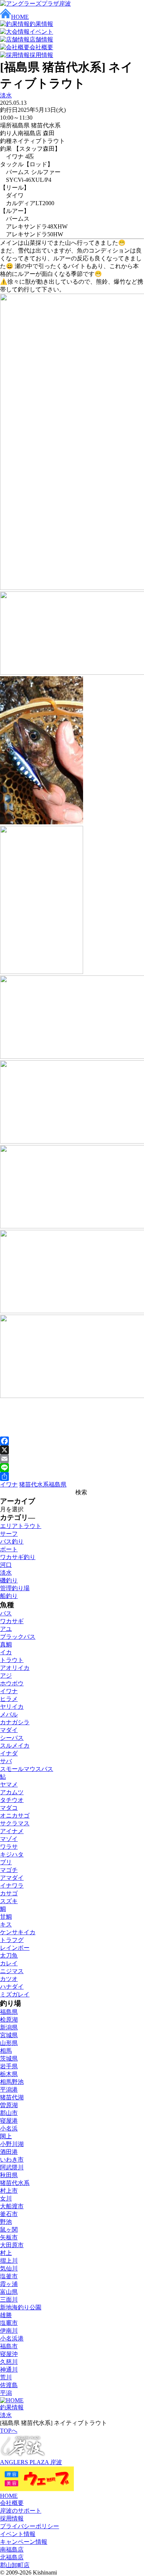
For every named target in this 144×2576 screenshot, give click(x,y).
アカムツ (12, 1792)
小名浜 (9, 2128)
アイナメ (12, 1831)
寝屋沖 (9, 2354)
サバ (6, 1761)
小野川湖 (12, 2144)
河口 (6, 1565)
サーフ (9, 1534)
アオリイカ (15, 1668)
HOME (9, 2496)
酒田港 (9, 2152)
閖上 (6, 2136)
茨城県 (9, 2058)
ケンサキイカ (18, 1932)
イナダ (9, 1753)
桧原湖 (9, 2020)
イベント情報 (18, 2534)
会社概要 (12, 2503)
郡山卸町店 (15, 2565)
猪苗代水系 (34, 1484)
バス (6, 1613)
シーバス (12, 1738)
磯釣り (9, 1580)
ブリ (6, 1862)
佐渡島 (9, 2385)
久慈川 (9, 2362)
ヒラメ (9, 1699)
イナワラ (12, 1886)
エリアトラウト (21, 1526)
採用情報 (12, 2518)
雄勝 (6, 2315)
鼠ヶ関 (9, 2230)
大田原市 (12, 2245)
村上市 (9, 2191)
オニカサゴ (15, 1816)
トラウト (12, 1660)
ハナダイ (12, 1987)
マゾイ (9, 1839)
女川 (6, 2198)
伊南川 (9, 2331)
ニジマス (12, 1971)
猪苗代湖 (12, 2097)
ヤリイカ (12, 1707)
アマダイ (12, 1878)
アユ (6, 1629)
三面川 (9, 2300)
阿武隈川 (12, 2167)
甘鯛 (6, 1917)
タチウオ (12, 1800)
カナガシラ (15, 1722)
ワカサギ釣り (18, 1557)
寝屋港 (9, 2121)
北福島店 (12, 2557)
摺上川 (9, 2261)
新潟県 (9, 2027)
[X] (72, 1450)
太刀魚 (9, 1956)
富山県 (9, 2292)
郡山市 (9, 2113)
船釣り (9, 1596)
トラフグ (12, 1940)
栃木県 (9, 2074)
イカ (6, 1652)
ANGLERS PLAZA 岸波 (31, 2462)
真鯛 (6, 1644)
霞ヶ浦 (9, 2284)
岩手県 (9, 2066)
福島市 (9, 2346)
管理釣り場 (15, 1588)
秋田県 (9, 2175)
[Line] (72, 1468)
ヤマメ (9, 1784)
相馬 (6, 2051)
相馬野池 (12, 2082)
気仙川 (9, 2268)
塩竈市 (9, 2323)
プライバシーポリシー (30, 2526)
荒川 (6, 2377)
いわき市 (12, 2160)
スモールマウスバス (27, 1769)
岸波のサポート (21, 2511)
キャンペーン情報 (24, 2542)
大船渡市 (12, 2206)
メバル (9, 1714)
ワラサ (9, 1847)
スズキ (9, 1901)
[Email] (72, 1459)
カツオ (9, 1979)
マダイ (9, 1730)
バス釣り (12, 1541)
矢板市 (9, 2237)
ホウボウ (12, 1683)
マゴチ (9, 1870)
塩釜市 (9, 2276)
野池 (6, 2222)
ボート (9, 1549)
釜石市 (9, 2214)
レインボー (15, 1948)
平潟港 (9, 2090)
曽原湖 (9, 2105)
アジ (6, 1676)
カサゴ (9, 1893)
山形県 (9, 2043)
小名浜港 (12, 2338)
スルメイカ (15, 1746)
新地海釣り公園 (21, 2307)
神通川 (9, 2370)
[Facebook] (72, 1441)
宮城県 (9, 2035)
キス (6, 1924)
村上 (6, 2253)
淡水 (6, 95)
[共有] (72, 1476)
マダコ (9, 1808)
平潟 (6, 2393)
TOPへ (9, 2431)
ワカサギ (12, 1621)
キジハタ (12, 1854)
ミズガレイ (15, 1994)
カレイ (9, 1963)
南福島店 (12, 2550)
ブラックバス (18, 1637)
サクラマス (15, 1823)
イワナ (9, 1484)
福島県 (58, 1484)
